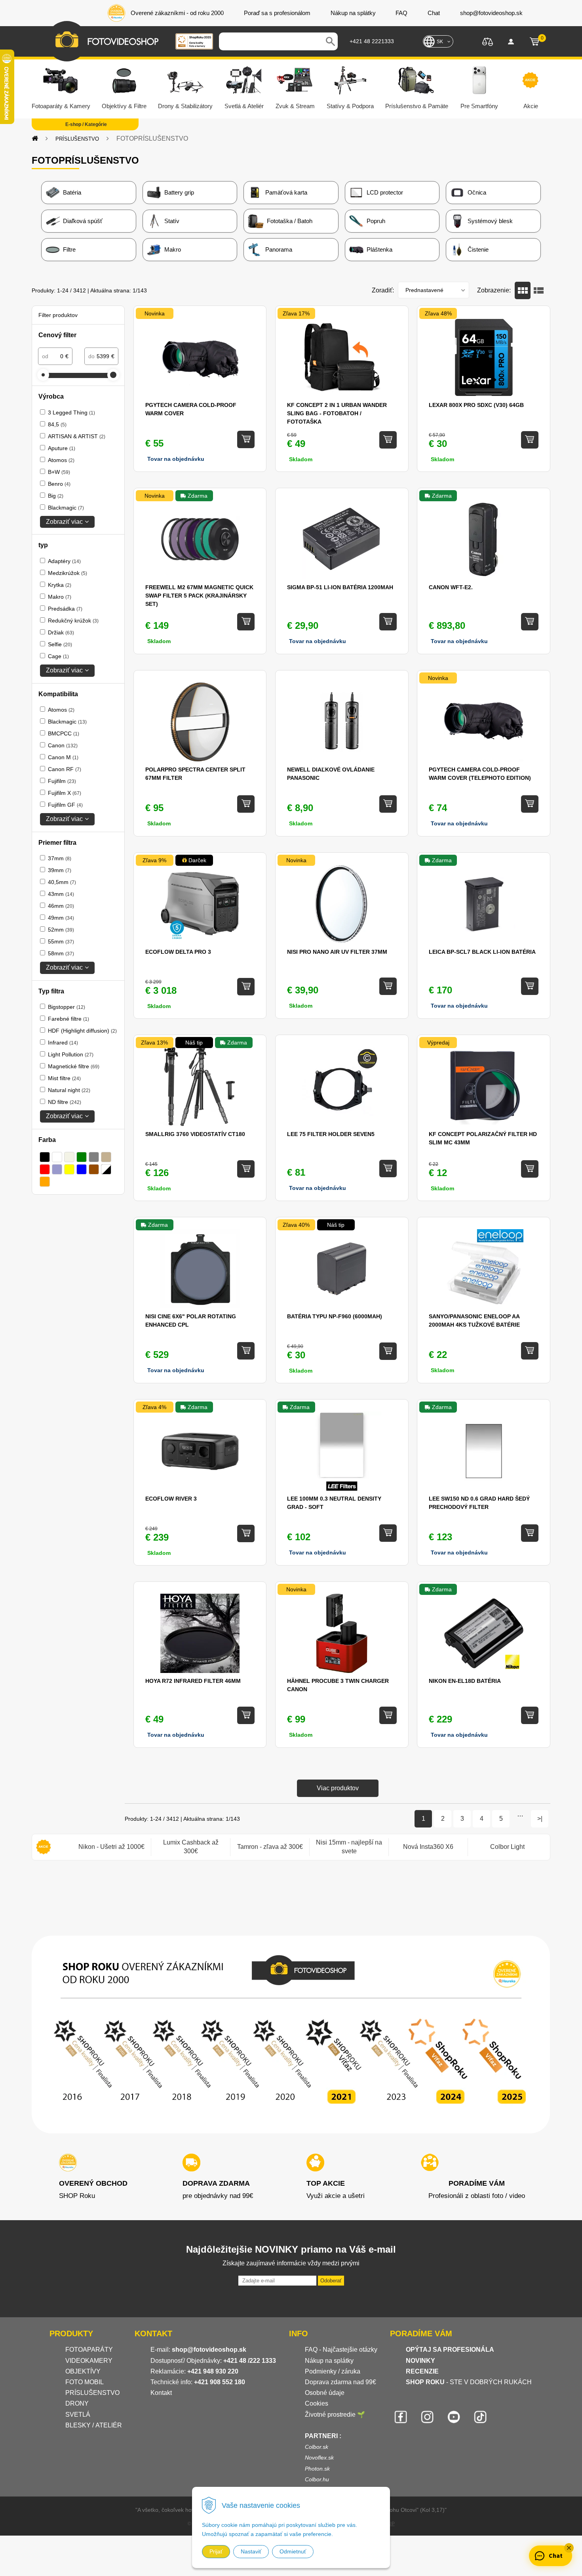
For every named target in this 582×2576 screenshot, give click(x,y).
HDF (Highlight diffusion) (82, 1031)
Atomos (61, 460)
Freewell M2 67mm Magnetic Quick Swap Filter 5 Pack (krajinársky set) (199, 596)
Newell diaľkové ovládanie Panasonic (331, 774)
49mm (61, 918)
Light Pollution (71, 1054)
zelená (82, 1157)
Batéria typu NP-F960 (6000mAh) (335, 1316)
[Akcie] (44, 1847)
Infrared (63, 1043)
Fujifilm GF (65, 805)
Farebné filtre (68, 1019)
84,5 (57, 424)
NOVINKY (420, 2361)
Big (56, 496)
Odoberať (331, 2281)
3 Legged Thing (71, 412)
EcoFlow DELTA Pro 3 (178, 952)
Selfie (60, 644)
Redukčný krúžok (73, 621)
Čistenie (478, 249)
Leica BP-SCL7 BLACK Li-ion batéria (482, 952)
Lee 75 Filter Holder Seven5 (331, 1134)
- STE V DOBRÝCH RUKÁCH (469, 2382)
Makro (173, 249)
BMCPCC (64, 733)
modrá (82, 1169)
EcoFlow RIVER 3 (171, 1499)
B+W (59, 472)
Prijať (216, 2551)
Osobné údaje (325, 2393)
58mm (61, 953)
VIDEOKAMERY (89, 2361)
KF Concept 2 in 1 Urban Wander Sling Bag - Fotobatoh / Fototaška (337, 413)
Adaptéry (64, 561)
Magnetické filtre (74, 1066)
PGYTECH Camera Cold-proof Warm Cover (191, 409)
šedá (94, 1157)
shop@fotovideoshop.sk (209, 2350)
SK (440, 42)
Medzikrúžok (68, 573)
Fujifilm (62, 781)
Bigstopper (67, 1007)
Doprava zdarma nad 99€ (340, 2382)
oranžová (45, 1182)
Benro (59, 484)
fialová (57, 1169)
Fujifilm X (65, 793)
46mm (61, 906)
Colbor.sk (317, 2447)
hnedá (94, 1169)
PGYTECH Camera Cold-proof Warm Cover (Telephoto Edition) (480, 774)
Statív (172, 221)
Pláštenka (379, 249)
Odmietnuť (293, 2551)
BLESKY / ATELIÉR (94, 2425)
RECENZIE (422, 2371)
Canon (63, 745)
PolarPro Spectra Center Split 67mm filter (195, 774)
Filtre (69, 249)
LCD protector (385, 192)
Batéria (72, 192)
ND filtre (65, 1102)
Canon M (63, 757)
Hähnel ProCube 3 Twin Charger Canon (338, 1685)
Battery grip (179, 192)
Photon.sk (317, 2469)
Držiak (61, 632)
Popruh (376, 221)
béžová (69, 1157)
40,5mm (62, 882)
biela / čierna (106, 1169)
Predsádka (65, 609)
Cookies (317, 2403)
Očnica (477, 192)
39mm (60, 870)
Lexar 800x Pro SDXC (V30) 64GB (476, 405)
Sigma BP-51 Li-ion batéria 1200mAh (340, 587)
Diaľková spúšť (83, 221)
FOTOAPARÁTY (89, 2350)
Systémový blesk (490, 221)
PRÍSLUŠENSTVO (77, 139)
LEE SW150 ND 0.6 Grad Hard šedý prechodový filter (479, 1503)
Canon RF (65, 769)
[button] (569, 2548)
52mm (61, 930)
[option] (111, 1847)
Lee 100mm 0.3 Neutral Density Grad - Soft (334, 1503)
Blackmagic (66, 508)
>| (540, 1819)
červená (45, 1169)
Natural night (69, 1090)
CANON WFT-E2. (451, 587)
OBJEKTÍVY (83, 2371)
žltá (69, 1169)
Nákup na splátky (329, 2361)
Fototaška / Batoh (290, 221)
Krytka (60, 585)
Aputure (62, 448)
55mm (61, 941)
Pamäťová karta (286, 192)
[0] (534, 42)
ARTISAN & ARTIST (77, 436)
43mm (61, 894)
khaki (106, 1157)
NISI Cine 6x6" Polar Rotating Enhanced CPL (191, 1320)
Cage (58, 656)
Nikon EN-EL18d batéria (465, 1681)
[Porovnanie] (488, 41)
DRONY (77, 2403)
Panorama (279, 249)
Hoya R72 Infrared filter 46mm (193, 1681)
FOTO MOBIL (85, 2382)
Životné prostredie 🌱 (335, 2415)
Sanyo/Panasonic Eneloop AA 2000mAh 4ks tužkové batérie (474, 1320)
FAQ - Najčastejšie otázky (341, 2350)
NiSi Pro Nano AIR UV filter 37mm (337, 952)
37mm (60, 858)
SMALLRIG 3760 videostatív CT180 (195, 1134)
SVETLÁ (79, 2415)
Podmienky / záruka (333, 2371)
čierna (45, 1157)
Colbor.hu (317, 2479)
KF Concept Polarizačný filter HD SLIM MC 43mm (483, 1138)
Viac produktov (338, 1788)
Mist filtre (64, 1078)
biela (57, 1157)
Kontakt (161, 2393)
